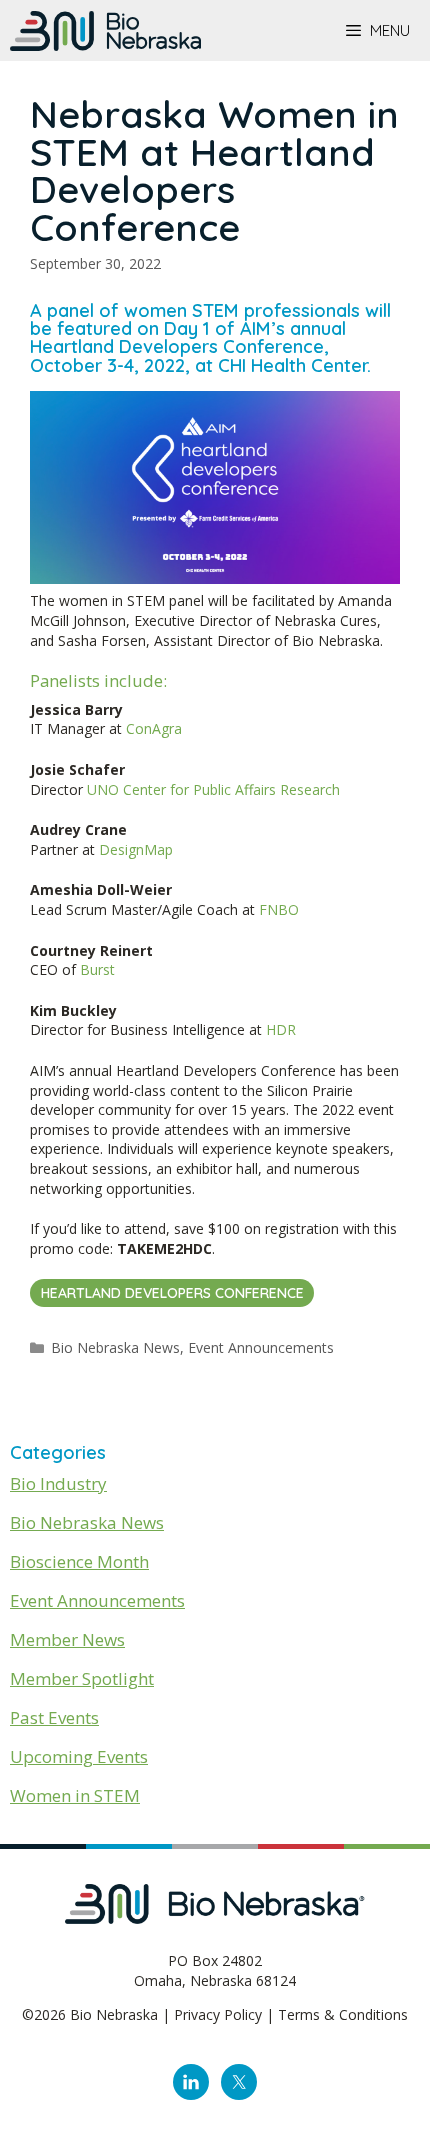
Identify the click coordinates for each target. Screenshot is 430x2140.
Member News (67, 1639)
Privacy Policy (218, 2014)
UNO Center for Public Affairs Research (213, 789)
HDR (281, 1029)
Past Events (54, 1717)
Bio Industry (58, 1483)
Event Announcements (261, 1347)
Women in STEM (75, 1795)
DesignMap (136, 849)
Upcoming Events (79, 1756)
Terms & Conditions (343, 2014)
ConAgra (154, 728)
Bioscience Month (79, 1561)
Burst (97, 969)
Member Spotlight (82, 1678)
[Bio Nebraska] (105, 31)
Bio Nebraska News (115, 1347)
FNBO (279, 909)
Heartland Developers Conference (172, 1293)
